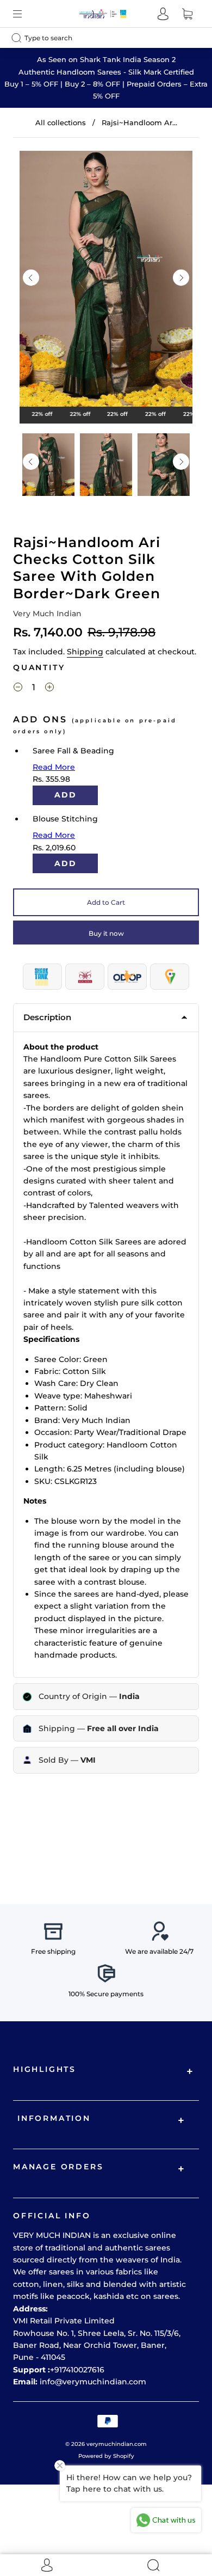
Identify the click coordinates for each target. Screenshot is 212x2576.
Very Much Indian (47, 614)
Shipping (85, 652)
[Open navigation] (25, 14)
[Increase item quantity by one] (49, 689)
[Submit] (19, 38)
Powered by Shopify (106, 2456)
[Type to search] (97, 38)
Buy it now (106, 933)
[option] (106, 281)
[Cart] (187, 14)
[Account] (163, 14)
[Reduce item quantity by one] (18, 689)
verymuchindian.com (117, 2444)
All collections (61, 122)
